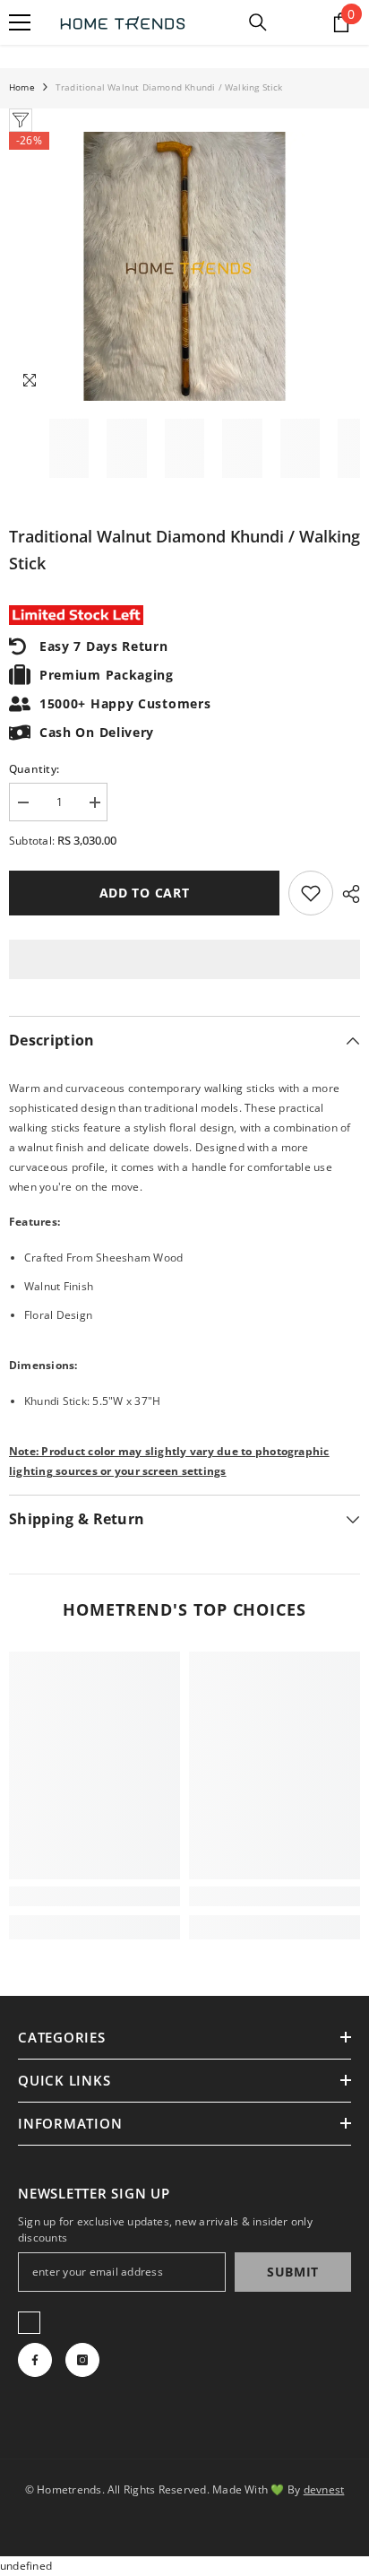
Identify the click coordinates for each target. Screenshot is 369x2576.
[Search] (258, 22)
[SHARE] (347, 894)
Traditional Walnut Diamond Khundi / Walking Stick (184, 550)
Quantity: (34, 769)
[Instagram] (82, 2360)
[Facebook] (35, 2360)
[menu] (20, 22)
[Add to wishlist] (311, 893)
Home (22, 87)
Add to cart (145, 893)
